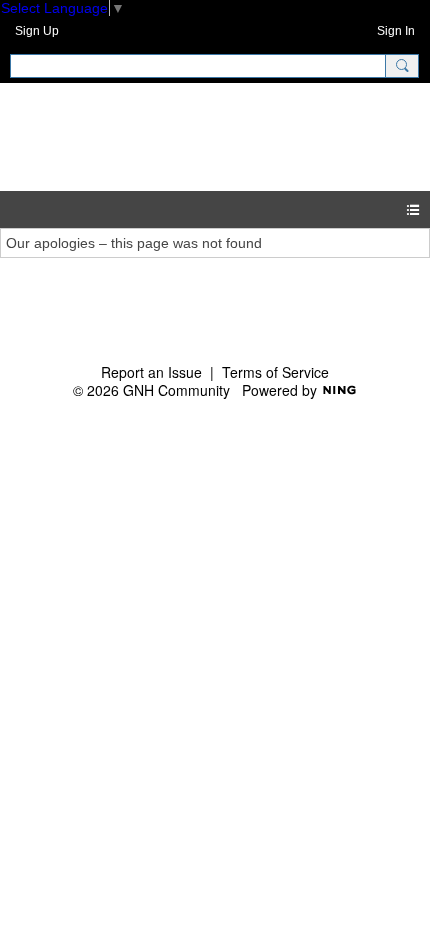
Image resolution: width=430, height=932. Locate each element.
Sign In (396, 31)
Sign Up (37, 31)
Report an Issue (151, 372)
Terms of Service (275, 372)
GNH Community (202, 136)
